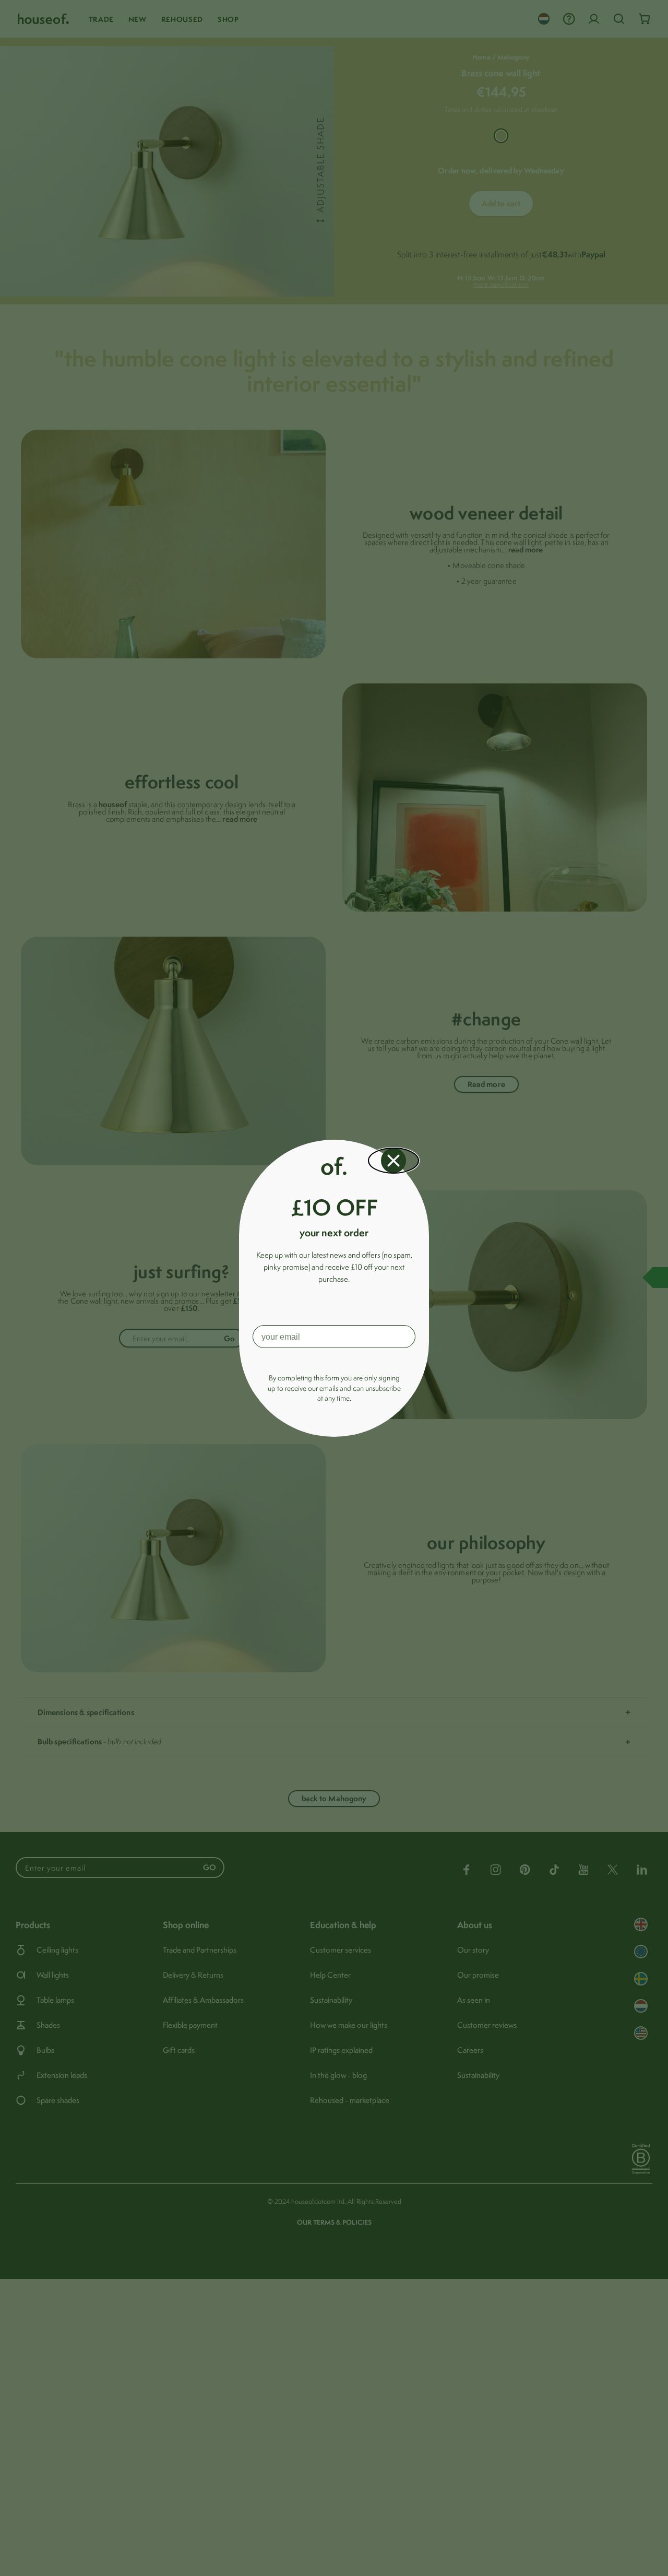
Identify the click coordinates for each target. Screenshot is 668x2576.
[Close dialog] (393, 1161)
